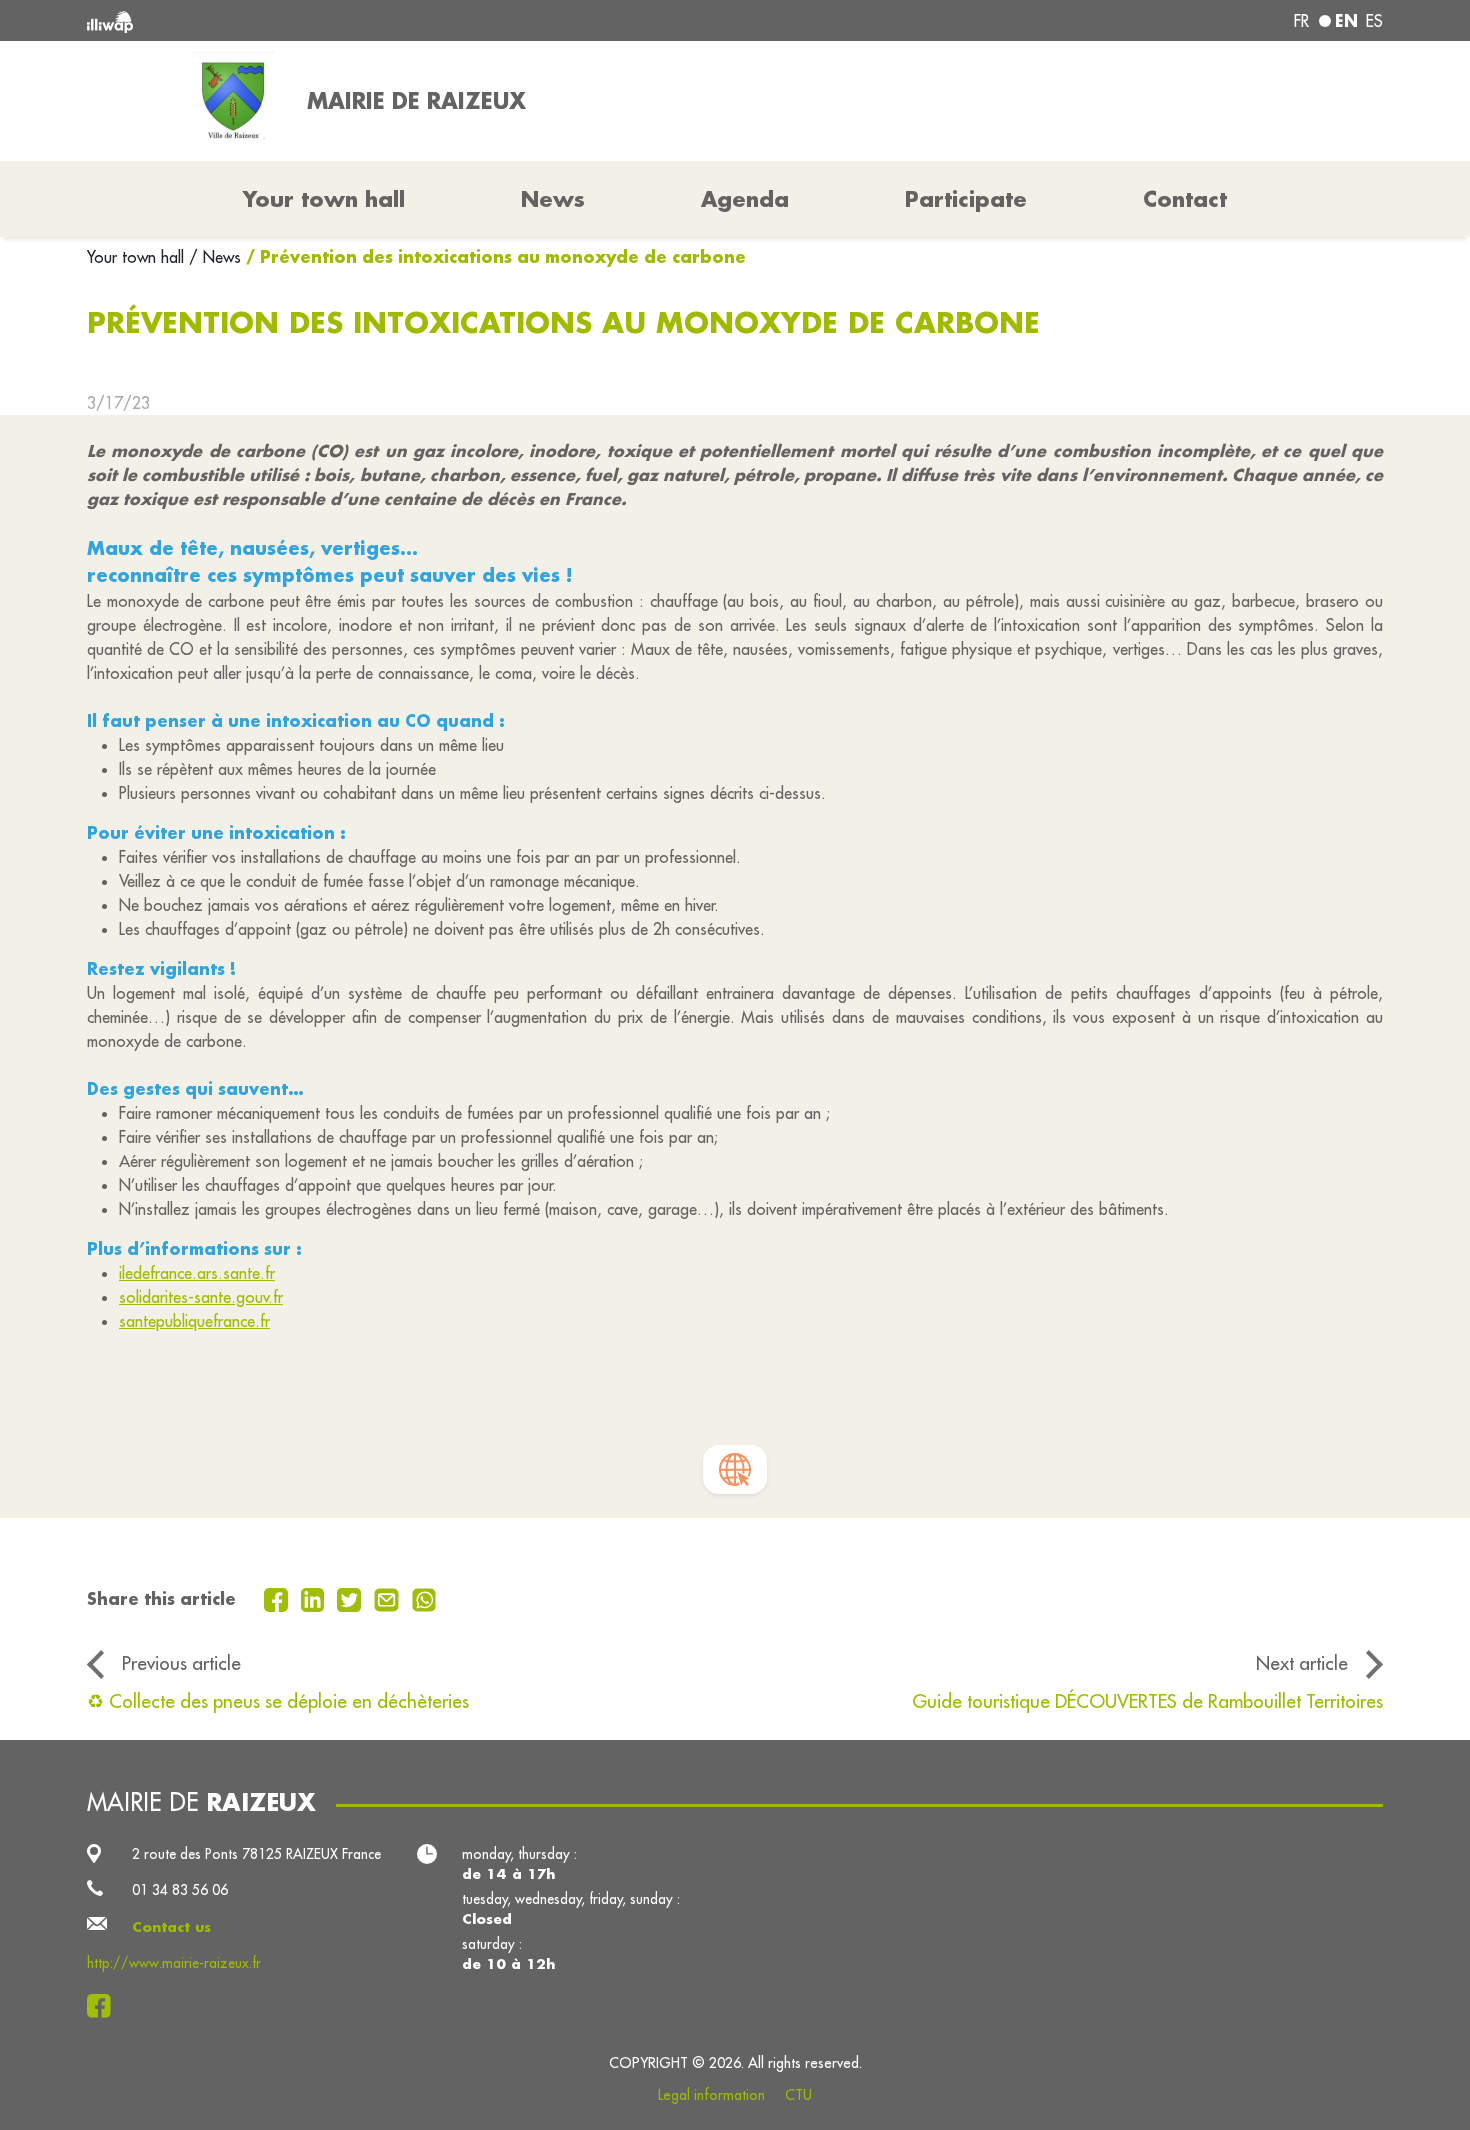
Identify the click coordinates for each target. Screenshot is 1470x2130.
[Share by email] (389, 1598)
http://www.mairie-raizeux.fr (174, 1963)
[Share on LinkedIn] (315, 1598)
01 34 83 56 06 (180, 1890)
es (1374, 21)
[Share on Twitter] (351, 1598)
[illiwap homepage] (350, 20)
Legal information (711, 2095)
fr (1301, 21)
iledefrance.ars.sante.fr (197, 1273)
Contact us (171, 1927)
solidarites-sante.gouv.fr (201, 1297)
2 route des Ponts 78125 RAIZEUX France (256, 1854)
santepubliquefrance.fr (194, 1321)
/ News (215, 257)
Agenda (745, 199)
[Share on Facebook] (278, 1598)
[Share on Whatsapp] (424, 1598)
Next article (1302, 1663)
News (553, 199)
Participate (966, 199)
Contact (1185, 199)
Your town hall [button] (324, 199)
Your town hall (138, 257)
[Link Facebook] (104, 2006)
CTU (798, 2095)
